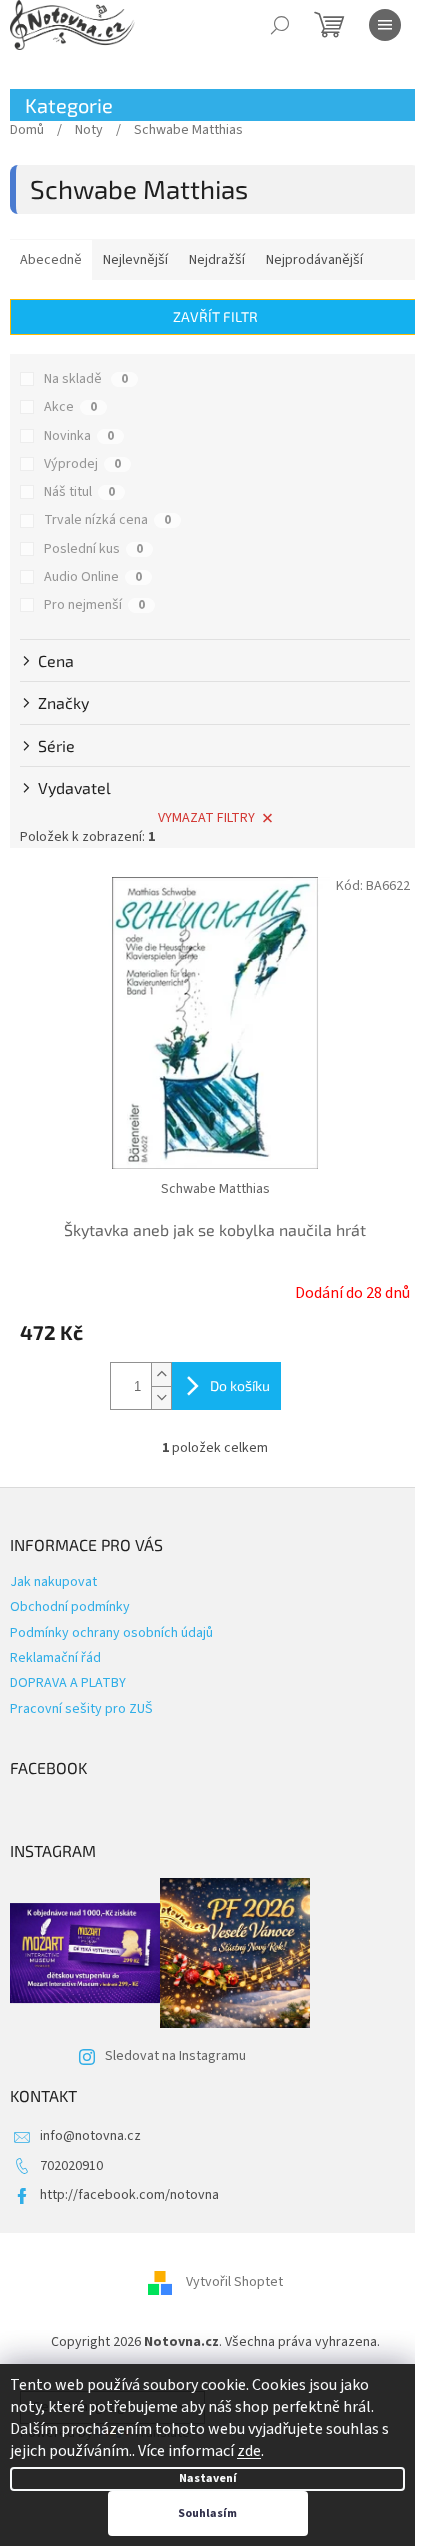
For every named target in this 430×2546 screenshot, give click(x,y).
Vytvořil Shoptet (234, 2283)
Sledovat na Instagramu (175, 2056)
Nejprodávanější (314, 260)
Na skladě (86, 379)
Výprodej (82, 464)
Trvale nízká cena (107, 520)
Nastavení (208, 2478)
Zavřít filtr (215, 316)
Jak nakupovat (53, 1582)
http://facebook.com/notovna (129, 2195)
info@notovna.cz (90, 2136)
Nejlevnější (135, 260)
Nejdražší (217, 260)
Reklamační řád (55, 1658)
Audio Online (93, 577)
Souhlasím (207, 2513)
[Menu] (385, 25)
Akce (70, 407)
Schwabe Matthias (215, 1189)
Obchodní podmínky (70, 1607)
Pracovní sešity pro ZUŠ (81, 1709)
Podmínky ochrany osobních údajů (111, 1633)
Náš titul (79, 492)
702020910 (71, 2166)
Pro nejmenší (94, 605)
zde (249, 2451)
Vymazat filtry (206, 818)
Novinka (79, 436)
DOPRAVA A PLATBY (68, 1683)
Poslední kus (93, 549)
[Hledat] (280, 25)
